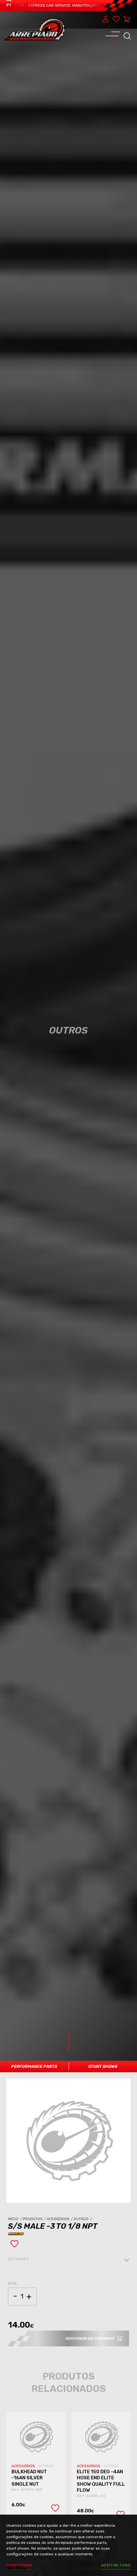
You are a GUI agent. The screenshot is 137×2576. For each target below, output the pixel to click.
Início (15, 2219)
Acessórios (60, 2219)
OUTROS (46, 2466)
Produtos (35, 2219)
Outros (83, 2219)
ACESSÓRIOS (24, 2466)
